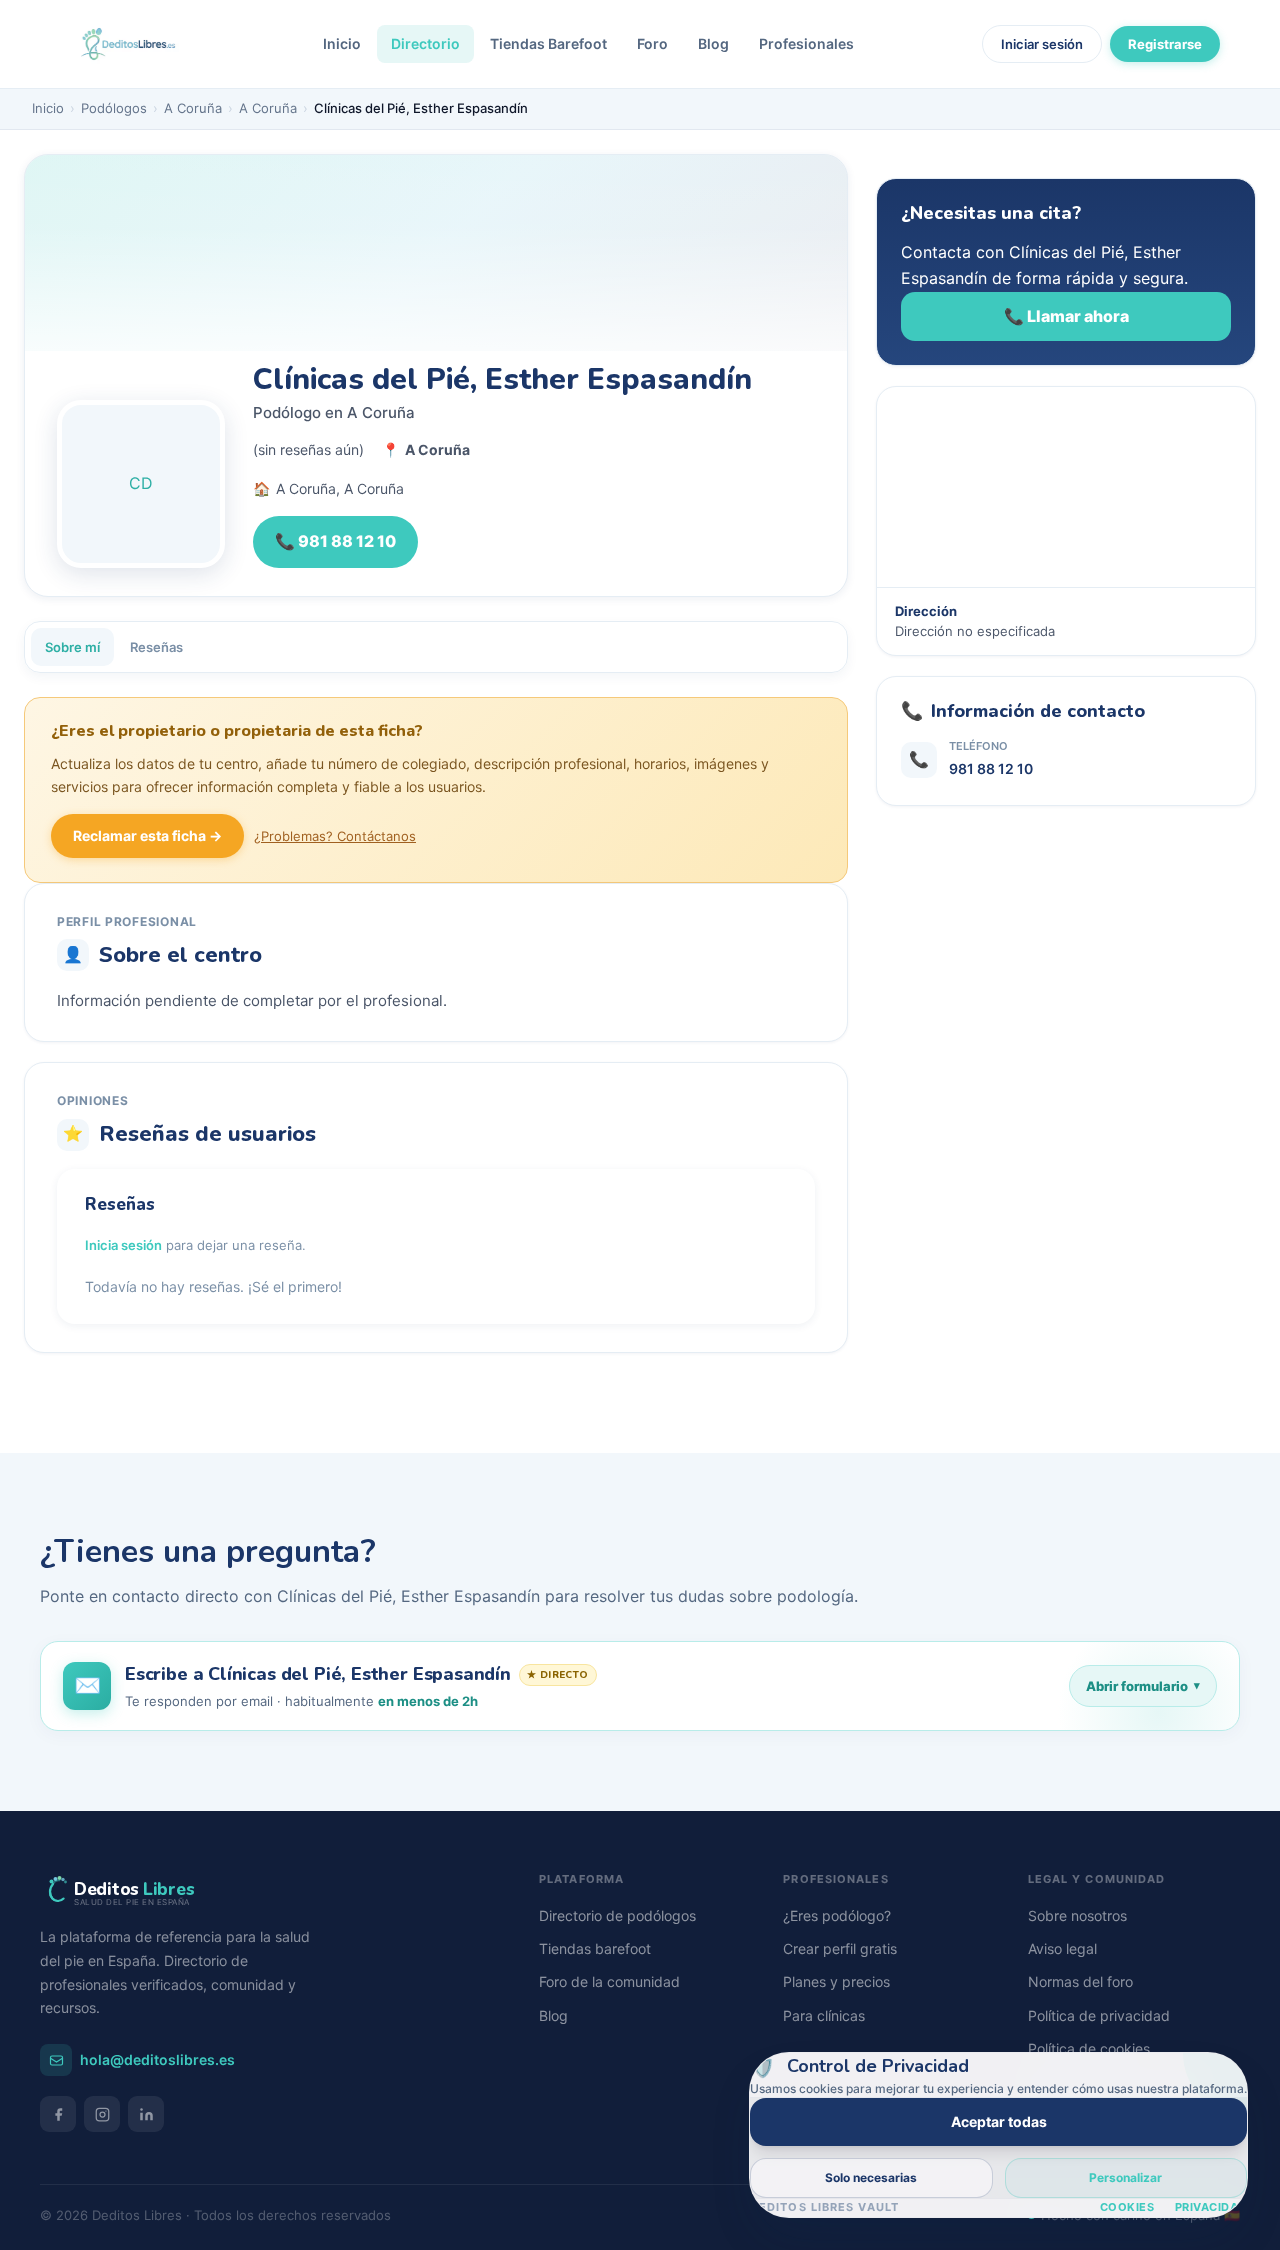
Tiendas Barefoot (548, 43)
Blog (713, 43)
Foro (652, 43)
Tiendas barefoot (595, 1948)
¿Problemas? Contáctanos (335, 836)
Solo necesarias (871, 2177)
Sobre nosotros (1077, 1915)
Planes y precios (836, 1981)
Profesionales (806, 43)
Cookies (1127, 2207)
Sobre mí (72, 647)
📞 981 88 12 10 (335, 541)
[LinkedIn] (146, 2114)
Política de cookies (1089, 2048)
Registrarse (1165, 44)
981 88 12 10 (991, 768)
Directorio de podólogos (617, 1915)
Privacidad (1211, 2207)
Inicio (342, 43)
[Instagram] (102, 2114)
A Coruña (193, 108)
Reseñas (156, 647)
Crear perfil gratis (840, 1948)
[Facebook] (58, 2114)
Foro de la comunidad (609, 1981)
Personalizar (1125, 2177)
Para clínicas (824, 2015)
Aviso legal (1062, 1948)
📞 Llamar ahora (1066, 316)
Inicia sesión (123, 1245)
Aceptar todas (999, 2121)
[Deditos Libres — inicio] (128, 44)
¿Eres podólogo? (837, 1915)
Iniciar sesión (1042, 44)
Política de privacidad (1099, 2015)
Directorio (425, 43)
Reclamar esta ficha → (147, 835)
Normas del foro (1080, 1981)
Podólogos (114, 108)
